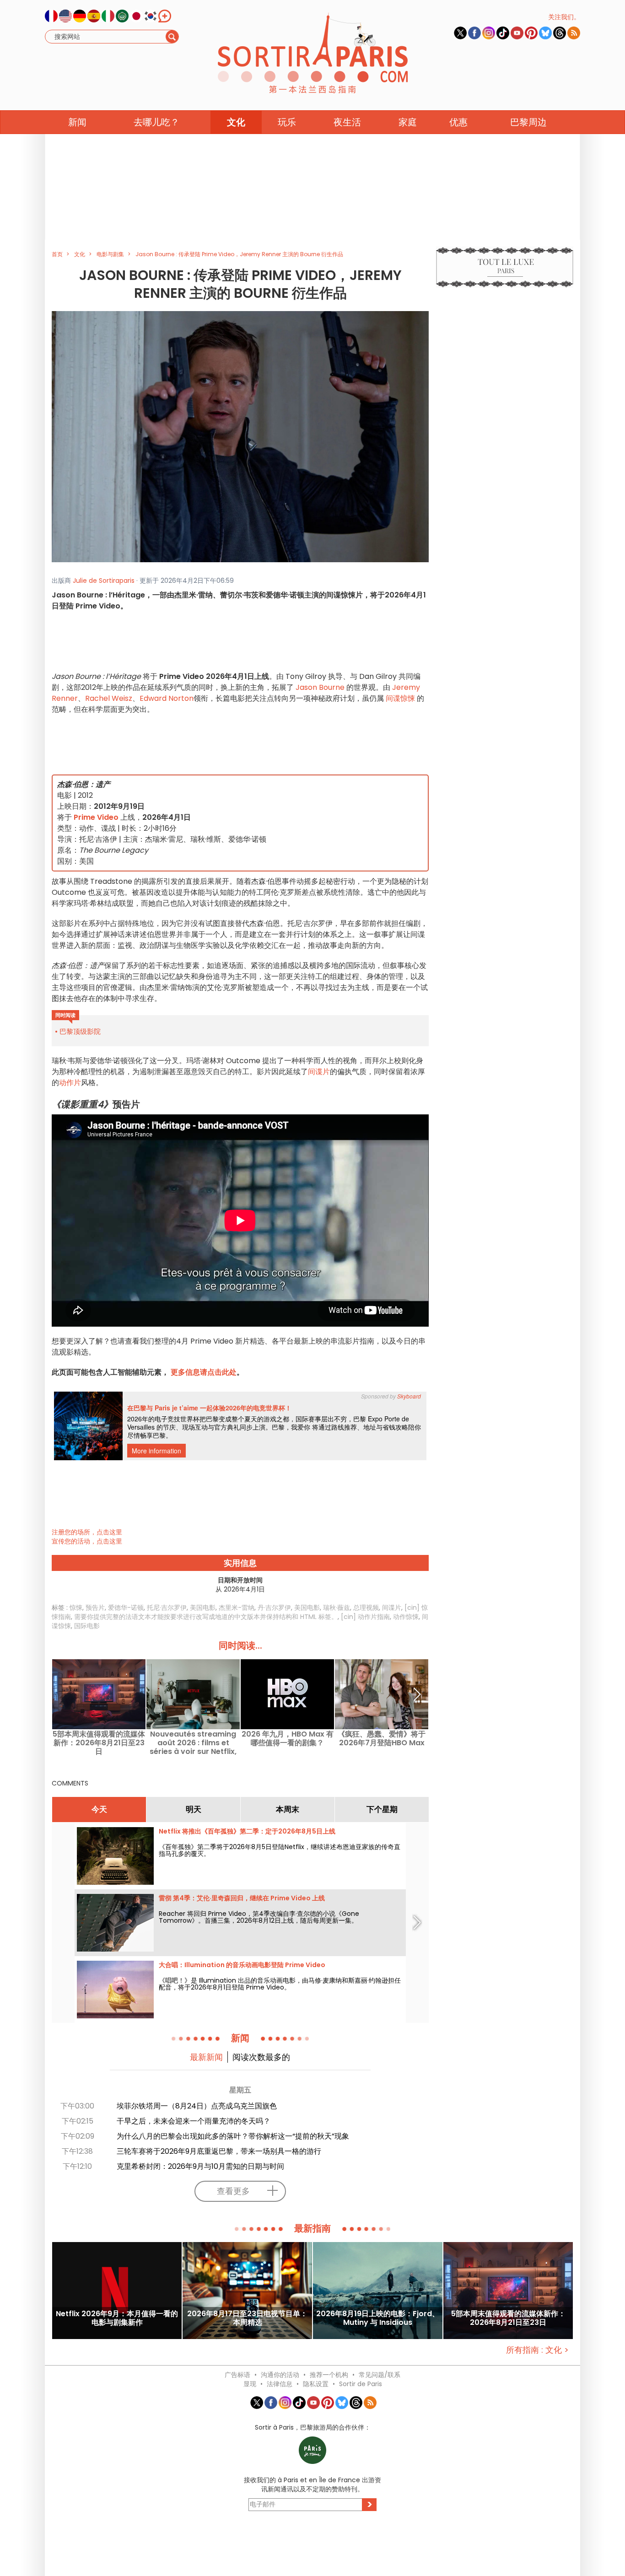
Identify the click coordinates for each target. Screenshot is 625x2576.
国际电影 (87, 1626)
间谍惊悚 (400, 698)
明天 (194, 1809)
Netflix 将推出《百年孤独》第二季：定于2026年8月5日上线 (247, 1831)
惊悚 (76, 1608)
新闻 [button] (77, 122)
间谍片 (319, 1072)
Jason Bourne (320, 687)
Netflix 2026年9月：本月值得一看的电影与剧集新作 (117, 2318)
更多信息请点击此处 (204, 1372)
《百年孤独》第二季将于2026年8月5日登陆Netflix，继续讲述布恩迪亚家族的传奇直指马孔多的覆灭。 (280, 1850)
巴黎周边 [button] (528, 122)
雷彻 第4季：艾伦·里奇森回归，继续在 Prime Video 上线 (242, 1898)
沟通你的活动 (280, 2375)
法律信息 (280, 2384)
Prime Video (96, 817)
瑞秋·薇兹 (337, 1608)
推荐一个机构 (329, 2375)
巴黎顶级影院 (80, 1031)
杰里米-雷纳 (237, 1608)
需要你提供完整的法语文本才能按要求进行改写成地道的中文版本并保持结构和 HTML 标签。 (206, 1617)
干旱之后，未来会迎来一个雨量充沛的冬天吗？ (194, 2121)
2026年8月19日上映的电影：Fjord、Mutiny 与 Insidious (378, 2318)
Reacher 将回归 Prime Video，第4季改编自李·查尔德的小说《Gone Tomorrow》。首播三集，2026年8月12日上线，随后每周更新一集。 (259, 1917)
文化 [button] (236, 122)
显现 (250, 2384)
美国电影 (203, 1608)
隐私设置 (316, 2384)
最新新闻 (206, 2057)
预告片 (95, 1608)
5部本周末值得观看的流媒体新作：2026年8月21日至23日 (99, 1743)
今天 (99, 1809)
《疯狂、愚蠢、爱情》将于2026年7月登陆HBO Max (382, 1739)
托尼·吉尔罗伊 (167, 1608)
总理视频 (366, 1608)
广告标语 (237, 2375)
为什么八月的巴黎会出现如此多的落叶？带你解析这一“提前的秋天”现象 (233, 2136)
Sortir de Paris (361, 2384)
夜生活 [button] (347, 122)
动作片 (70, 1083)
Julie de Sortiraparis (104, 581)
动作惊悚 (406, 1617)
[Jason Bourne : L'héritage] (240, 436)
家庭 (408, 122)
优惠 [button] (458, 122)
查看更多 (233, 2191)
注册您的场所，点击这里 (87, 1532)
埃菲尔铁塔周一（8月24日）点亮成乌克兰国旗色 (197, 2106)
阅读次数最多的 (261, 2057)
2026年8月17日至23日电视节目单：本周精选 (247, 2318)
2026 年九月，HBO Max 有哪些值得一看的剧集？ (288, 1739)
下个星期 (382, 1809)
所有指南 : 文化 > (537, 2350)
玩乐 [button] (287, 122)
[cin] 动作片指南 (365, 1617)
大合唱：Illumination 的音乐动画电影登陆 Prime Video (242, 1965)
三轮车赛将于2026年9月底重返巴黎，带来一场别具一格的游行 (219, 2151)
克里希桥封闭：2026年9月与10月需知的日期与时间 (200, 2166)
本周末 (288, 1809)
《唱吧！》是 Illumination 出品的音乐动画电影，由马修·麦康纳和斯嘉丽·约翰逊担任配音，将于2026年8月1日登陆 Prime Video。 (280, 1984)
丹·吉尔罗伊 (274, 1608)
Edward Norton (167, 698)
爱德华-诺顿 (126, 1608)
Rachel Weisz (109, 698)
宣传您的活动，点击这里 (87, 1541)
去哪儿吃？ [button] (156, 122)
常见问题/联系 (380, 2375)
